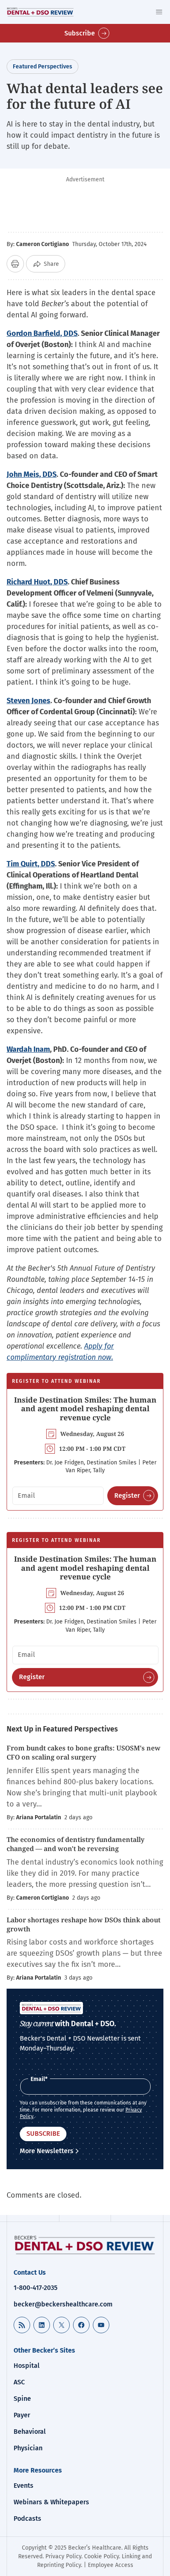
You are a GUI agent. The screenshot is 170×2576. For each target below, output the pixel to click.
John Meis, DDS (32, 474)
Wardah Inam (28, 1049)
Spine (22, 2399)
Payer (22, 2415)
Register (127, 1496)
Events (24, 2486)
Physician (28, 2448)
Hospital (27, 2366)
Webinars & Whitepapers (51, 2502)
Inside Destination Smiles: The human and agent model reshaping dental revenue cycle (85, 1409)
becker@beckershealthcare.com (63, 2304)
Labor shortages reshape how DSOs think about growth (84, 1924)
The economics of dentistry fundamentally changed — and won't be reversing (76, 1844)
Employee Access (111, 2565)
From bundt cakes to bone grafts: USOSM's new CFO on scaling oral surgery (84, 1753)
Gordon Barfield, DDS (42, 333)
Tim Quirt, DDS (31, 864)
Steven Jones (28, 701)
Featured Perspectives (42, 67)
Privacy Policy (63, 2556)
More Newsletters (47, 2151)
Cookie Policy (102, 2556)
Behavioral (30, 2432)
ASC (19, 2382)
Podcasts (27, 2519)
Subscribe (80, 33)
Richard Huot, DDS (37, 582)
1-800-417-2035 (35, 2288)
